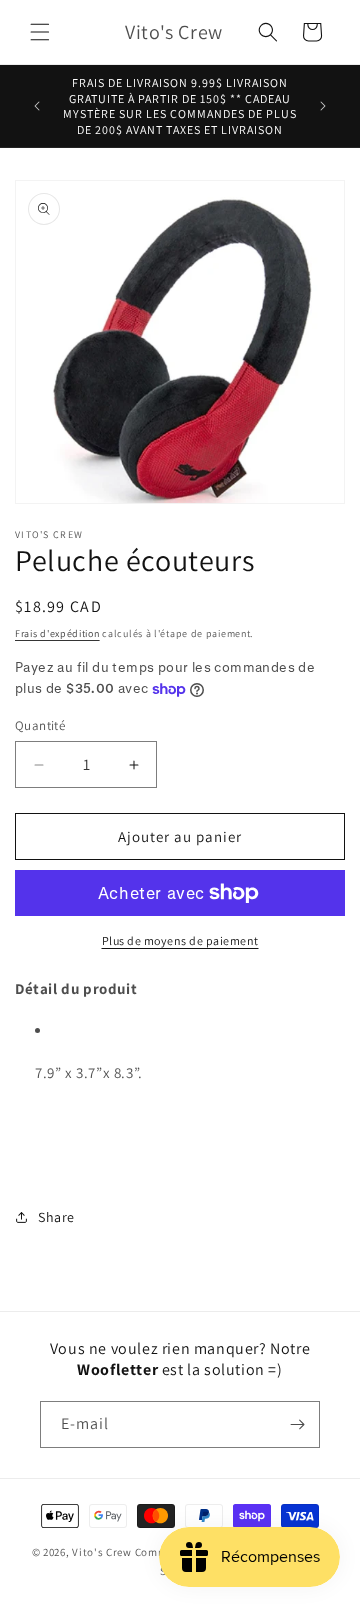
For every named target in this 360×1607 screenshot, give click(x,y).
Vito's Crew (102, 1552)
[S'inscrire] (297, 1424)
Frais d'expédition (57, 633)
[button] (40, 32)
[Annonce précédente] (37, 106)
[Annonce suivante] (323, 106)
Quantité (40, 725)
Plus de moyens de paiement (180, 940)
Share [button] (56, 1217)
